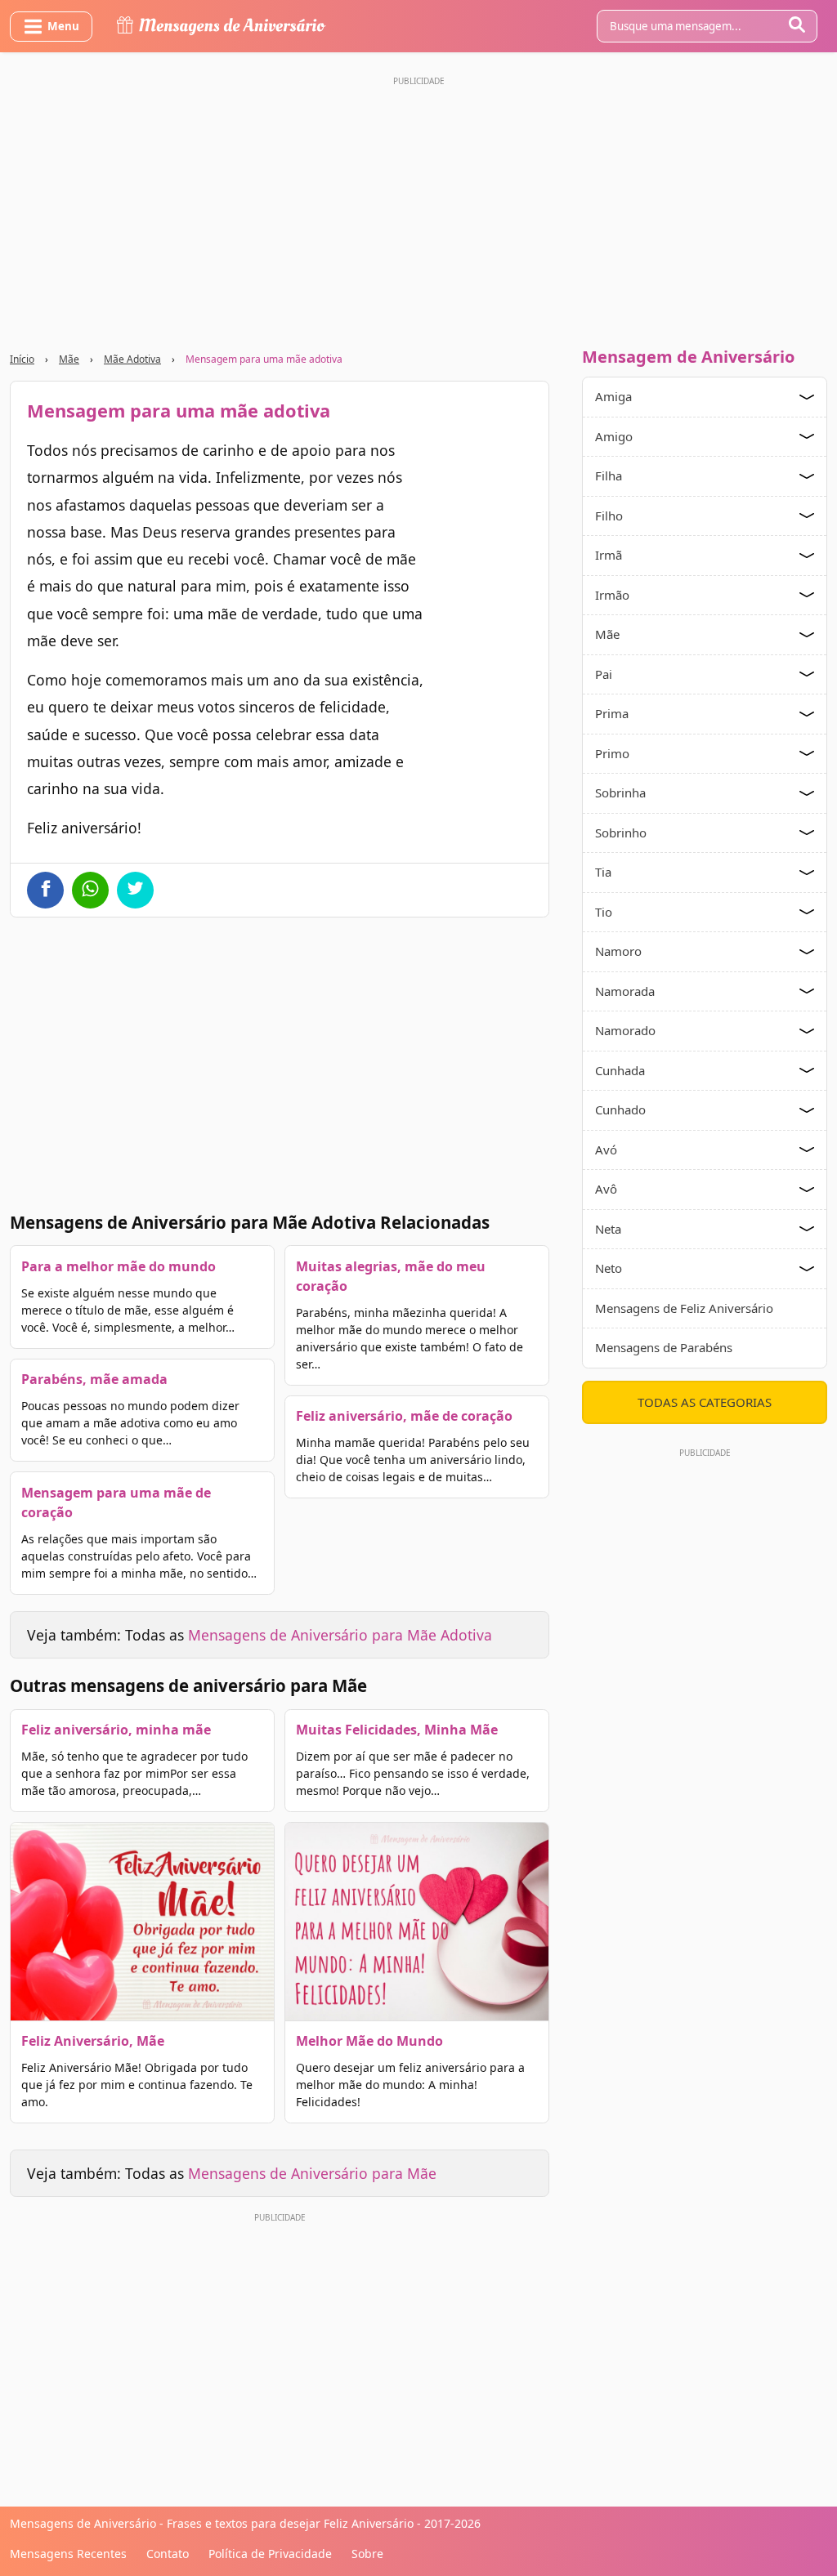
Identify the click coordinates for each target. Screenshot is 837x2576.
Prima (612, 713)
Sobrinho (621, 833)
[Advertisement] (418, 207)
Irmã (609, 555)
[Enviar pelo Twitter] (135, 890)
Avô (606, 1189)
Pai (604, 674)
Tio (604, 912)
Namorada (625, 991)
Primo (612, 753)
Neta (608, 1229)
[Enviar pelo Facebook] (45, 890)
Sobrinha (620, 792)
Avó (606, 1150)
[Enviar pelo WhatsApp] (90, 890)
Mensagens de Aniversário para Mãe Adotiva (340, 1635)
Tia (603, 872)
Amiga (613, 396)
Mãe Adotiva (132, 359)
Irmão (612, 595)
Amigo (614, 436)
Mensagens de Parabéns (664, 1347)
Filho (609, 516)
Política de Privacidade (270, 2554)
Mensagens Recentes (68, 2554)
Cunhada (620, 1070)
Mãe (69, 359)
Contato (168, 2554)
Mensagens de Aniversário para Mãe (312, 2173)
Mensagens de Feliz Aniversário (684, 1308)
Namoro (618, 951)
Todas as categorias (705, 1402)
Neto (609, 1268)
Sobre (367, 2554)
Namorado (625, 1030)
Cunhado (620, 1109)
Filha (609, 475)
